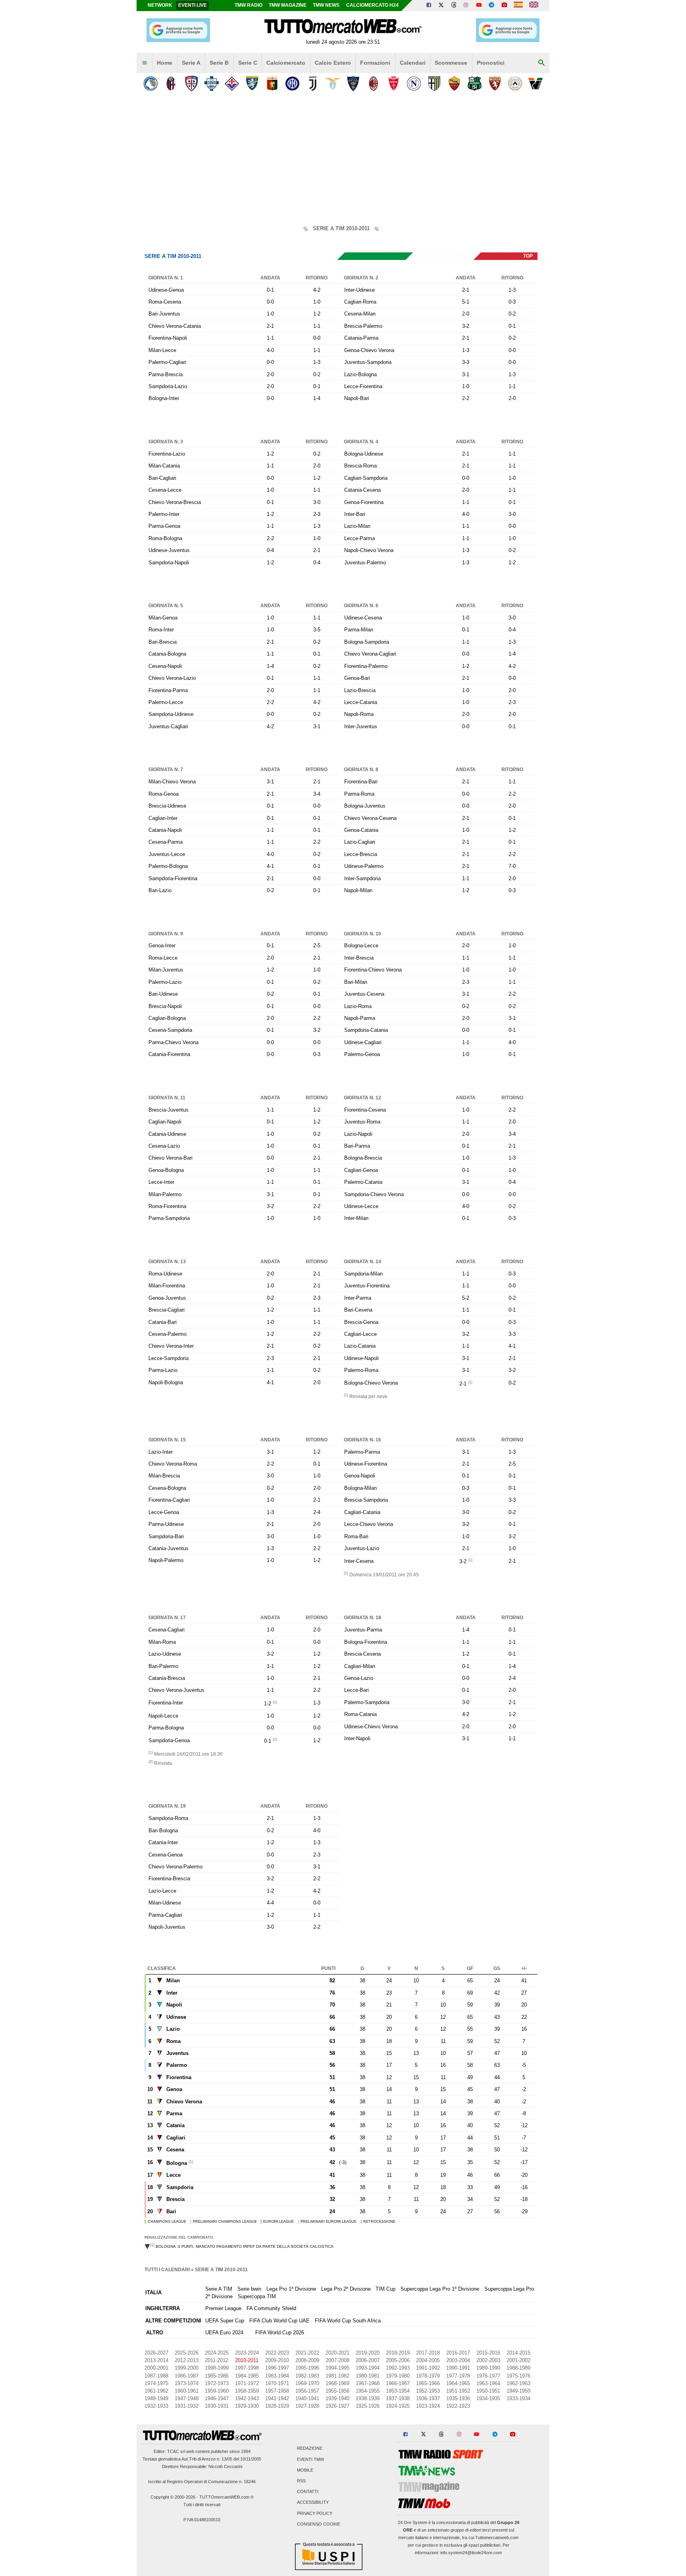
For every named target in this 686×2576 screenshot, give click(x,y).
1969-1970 (307, 2383)
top (528, 256)
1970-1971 (277, 2383)
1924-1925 (398, 2406)
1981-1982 (337, 2376)
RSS (301, 2481)
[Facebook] (429, 6)
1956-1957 (307, 2391)
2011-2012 (217, 2360)
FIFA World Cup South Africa (348, 2321)
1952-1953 (428, 2391)
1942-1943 (247, 2398)
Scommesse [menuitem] (451, 63)
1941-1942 (277, 2398)
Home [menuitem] (165, 63)
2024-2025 (217, 2353)
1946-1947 (217, 2398)
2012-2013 (187, 2360)
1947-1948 (187, 2398)
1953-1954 (398, 2391)
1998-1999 (217, 2368)
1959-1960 (217, 2391)
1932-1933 (156, 2406)
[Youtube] (479, 6)
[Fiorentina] (232, 84)
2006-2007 (368, 2360)
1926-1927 (337, 2406)
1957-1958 (277, 2391)
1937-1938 (398, 2398)
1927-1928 (307, 2406)
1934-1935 (488, 2398)
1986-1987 (187, 2376)
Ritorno (317, 278)
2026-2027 (156, 2353)
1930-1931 (217, 2406)
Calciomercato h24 (372, 5)
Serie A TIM (219, 2289)
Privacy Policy (315, 2513)
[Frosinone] (252, 84)
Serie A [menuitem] (191, 63)
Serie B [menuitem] (219, 63)
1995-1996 (307, 2368)
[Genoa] (272, 84)
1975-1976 (518, 2376)
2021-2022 (307, 2353)
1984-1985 (247, 2376)
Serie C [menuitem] (248, 63)
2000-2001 (156, 2368)
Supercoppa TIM (257, 2296)
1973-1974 (187, 2383)
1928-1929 (277, 2406)
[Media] (504, 6)
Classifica (162, 1968)
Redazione (310, 2449)
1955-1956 (337, 2391)
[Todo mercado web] (518, 6)
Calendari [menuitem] (413, 63)
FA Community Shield (271, 2308)
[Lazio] (333, 84)
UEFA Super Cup (225, 2321)
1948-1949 (156, 2398)
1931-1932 (187, 2406)
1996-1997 (277, 2368)
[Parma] (434, 84)
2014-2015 (518, 2353)
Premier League (223, 2308)
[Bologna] (171, 84)
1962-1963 (518, 2383)
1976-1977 (488, 2376)
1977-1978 (458, 2376)
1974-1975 (156, 2383)
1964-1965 (458, 2383)
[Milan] (373, 84)
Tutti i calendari (167, 2270)
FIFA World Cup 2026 (280, 2333)
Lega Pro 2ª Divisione (346, 2289)
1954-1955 (368, 2391)
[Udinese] (515, 84)
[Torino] (495, 84)
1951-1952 (458, 2391)
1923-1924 (428, 2406)
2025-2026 (187, 2353)
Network (160, 5)
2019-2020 (368, 2353)
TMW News (326, 5)
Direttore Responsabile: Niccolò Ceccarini (202, 2466)
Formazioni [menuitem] (375, 63)
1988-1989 (518, 2368)
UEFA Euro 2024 (224, 2333)
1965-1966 (428, 2383)
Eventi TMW (310, 2459)
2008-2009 (307, 2360)
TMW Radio (249, 5)
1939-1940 (337, 2398)
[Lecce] (353, 84)
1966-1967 (398, 2383)
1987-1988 (156, 2376)
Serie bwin (249, 2289)
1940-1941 (307, 2398)
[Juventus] (313, 84)
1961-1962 (156, 2391)
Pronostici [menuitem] (491, 63)
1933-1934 (518, 2398)
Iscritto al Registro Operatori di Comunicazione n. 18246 (202, 2482)
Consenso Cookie (319, 2524)
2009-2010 (277, 2360)
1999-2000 (187, 2368)
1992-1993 (398, 2368)
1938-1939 (368, 2398)
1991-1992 (428, 2368)
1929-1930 (247, 2406)
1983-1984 (277, 2376)
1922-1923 (458, 2406)
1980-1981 (368, 2376)
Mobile (305, 2470)
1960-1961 (187, 2391)
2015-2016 (488, 2353)
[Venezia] (535, 84)
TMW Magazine (288, 5)
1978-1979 (428, 2376)
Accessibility (313, 2503)
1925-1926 (368, 2406)
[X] (441, 6)
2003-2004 (458, 2360)
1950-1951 (488, 2391)
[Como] (211, 84)
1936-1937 (428, 2398)
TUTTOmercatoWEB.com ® (226, 2497)
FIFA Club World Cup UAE (279, 2321)
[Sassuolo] (475, 84)
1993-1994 (368, 2368)
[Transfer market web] (534, 6)
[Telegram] (491, 6)
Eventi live (193, 5)
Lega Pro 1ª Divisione (291, 2289)
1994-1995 (337, 2368)
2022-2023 (277, 2353)
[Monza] (394, 84)
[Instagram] (466, 6)
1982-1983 (307, 2376)
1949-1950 (518, 2391)
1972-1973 (217, 2383)
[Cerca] (541, 63)
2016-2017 (458, 2353)
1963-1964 (488, 2383)
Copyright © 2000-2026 (173, 2497)
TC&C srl (176, 2451)
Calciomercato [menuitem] (286, 63)
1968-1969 (337, 2383)
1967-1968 (368, 2383)
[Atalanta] (151, 84)
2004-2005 (428, 2360)
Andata (270, 278)
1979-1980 (398, 2376)
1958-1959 (247, 2391)
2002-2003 (488, 2360)
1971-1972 (247, 2383)
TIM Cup (385, 2289)
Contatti (308, 2492)
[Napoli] (414, 84)
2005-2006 (398, 2360)
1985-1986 (217, 2376)
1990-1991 (458, 2368)
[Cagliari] (191, 84)
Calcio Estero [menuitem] (333, 63)
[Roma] (454, 84)
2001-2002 (518, 2360)
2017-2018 (428, 2353)
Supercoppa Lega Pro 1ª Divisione (440, 2289)
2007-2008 (337, 2360)
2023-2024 (247, 2353)
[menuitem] (145, 63)
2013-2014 (156, 2360)
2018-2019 (398, 2353)
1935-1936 (458, 2398)
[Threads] (454, 6)
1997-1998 (247, 2368)
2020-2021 (337, 2353)
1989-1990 (488, 2368)
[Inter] (292, 84)
